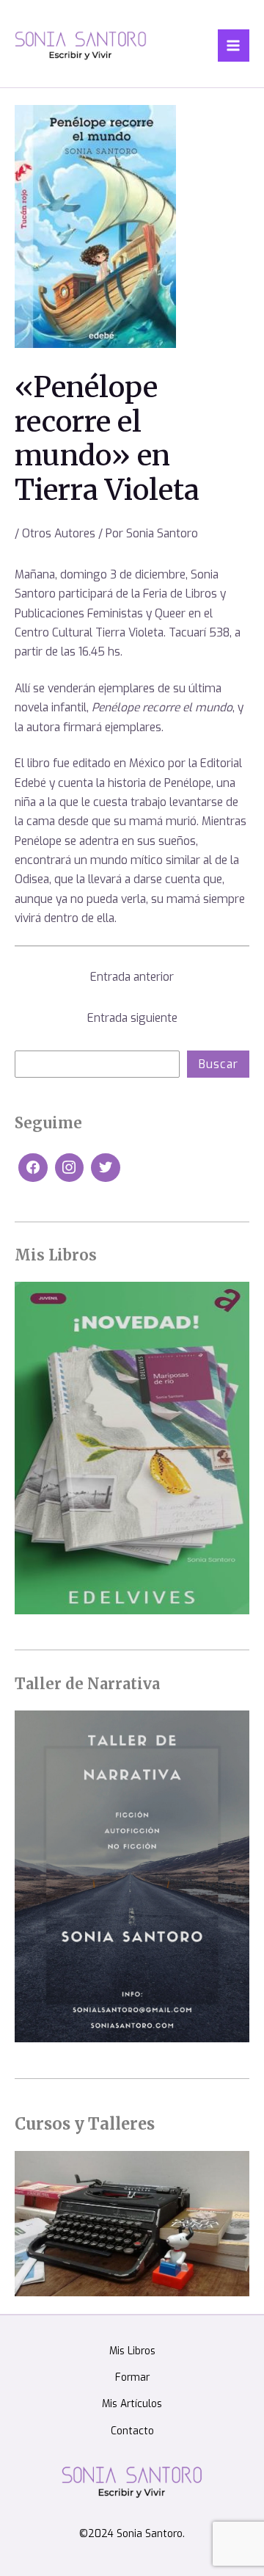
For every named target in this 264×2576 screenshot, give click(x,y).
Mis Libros (132, 2351)
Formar (132, 2377)
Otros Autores (59, 533)
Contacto (132, 2431)
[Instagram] (70, 1168)
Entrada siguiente (132, 1018)
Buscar (219, 1064)
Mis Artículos (132, 2403)
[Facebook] (33, 1168)
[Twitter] (106, 1168)
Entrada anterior (132, 977)
